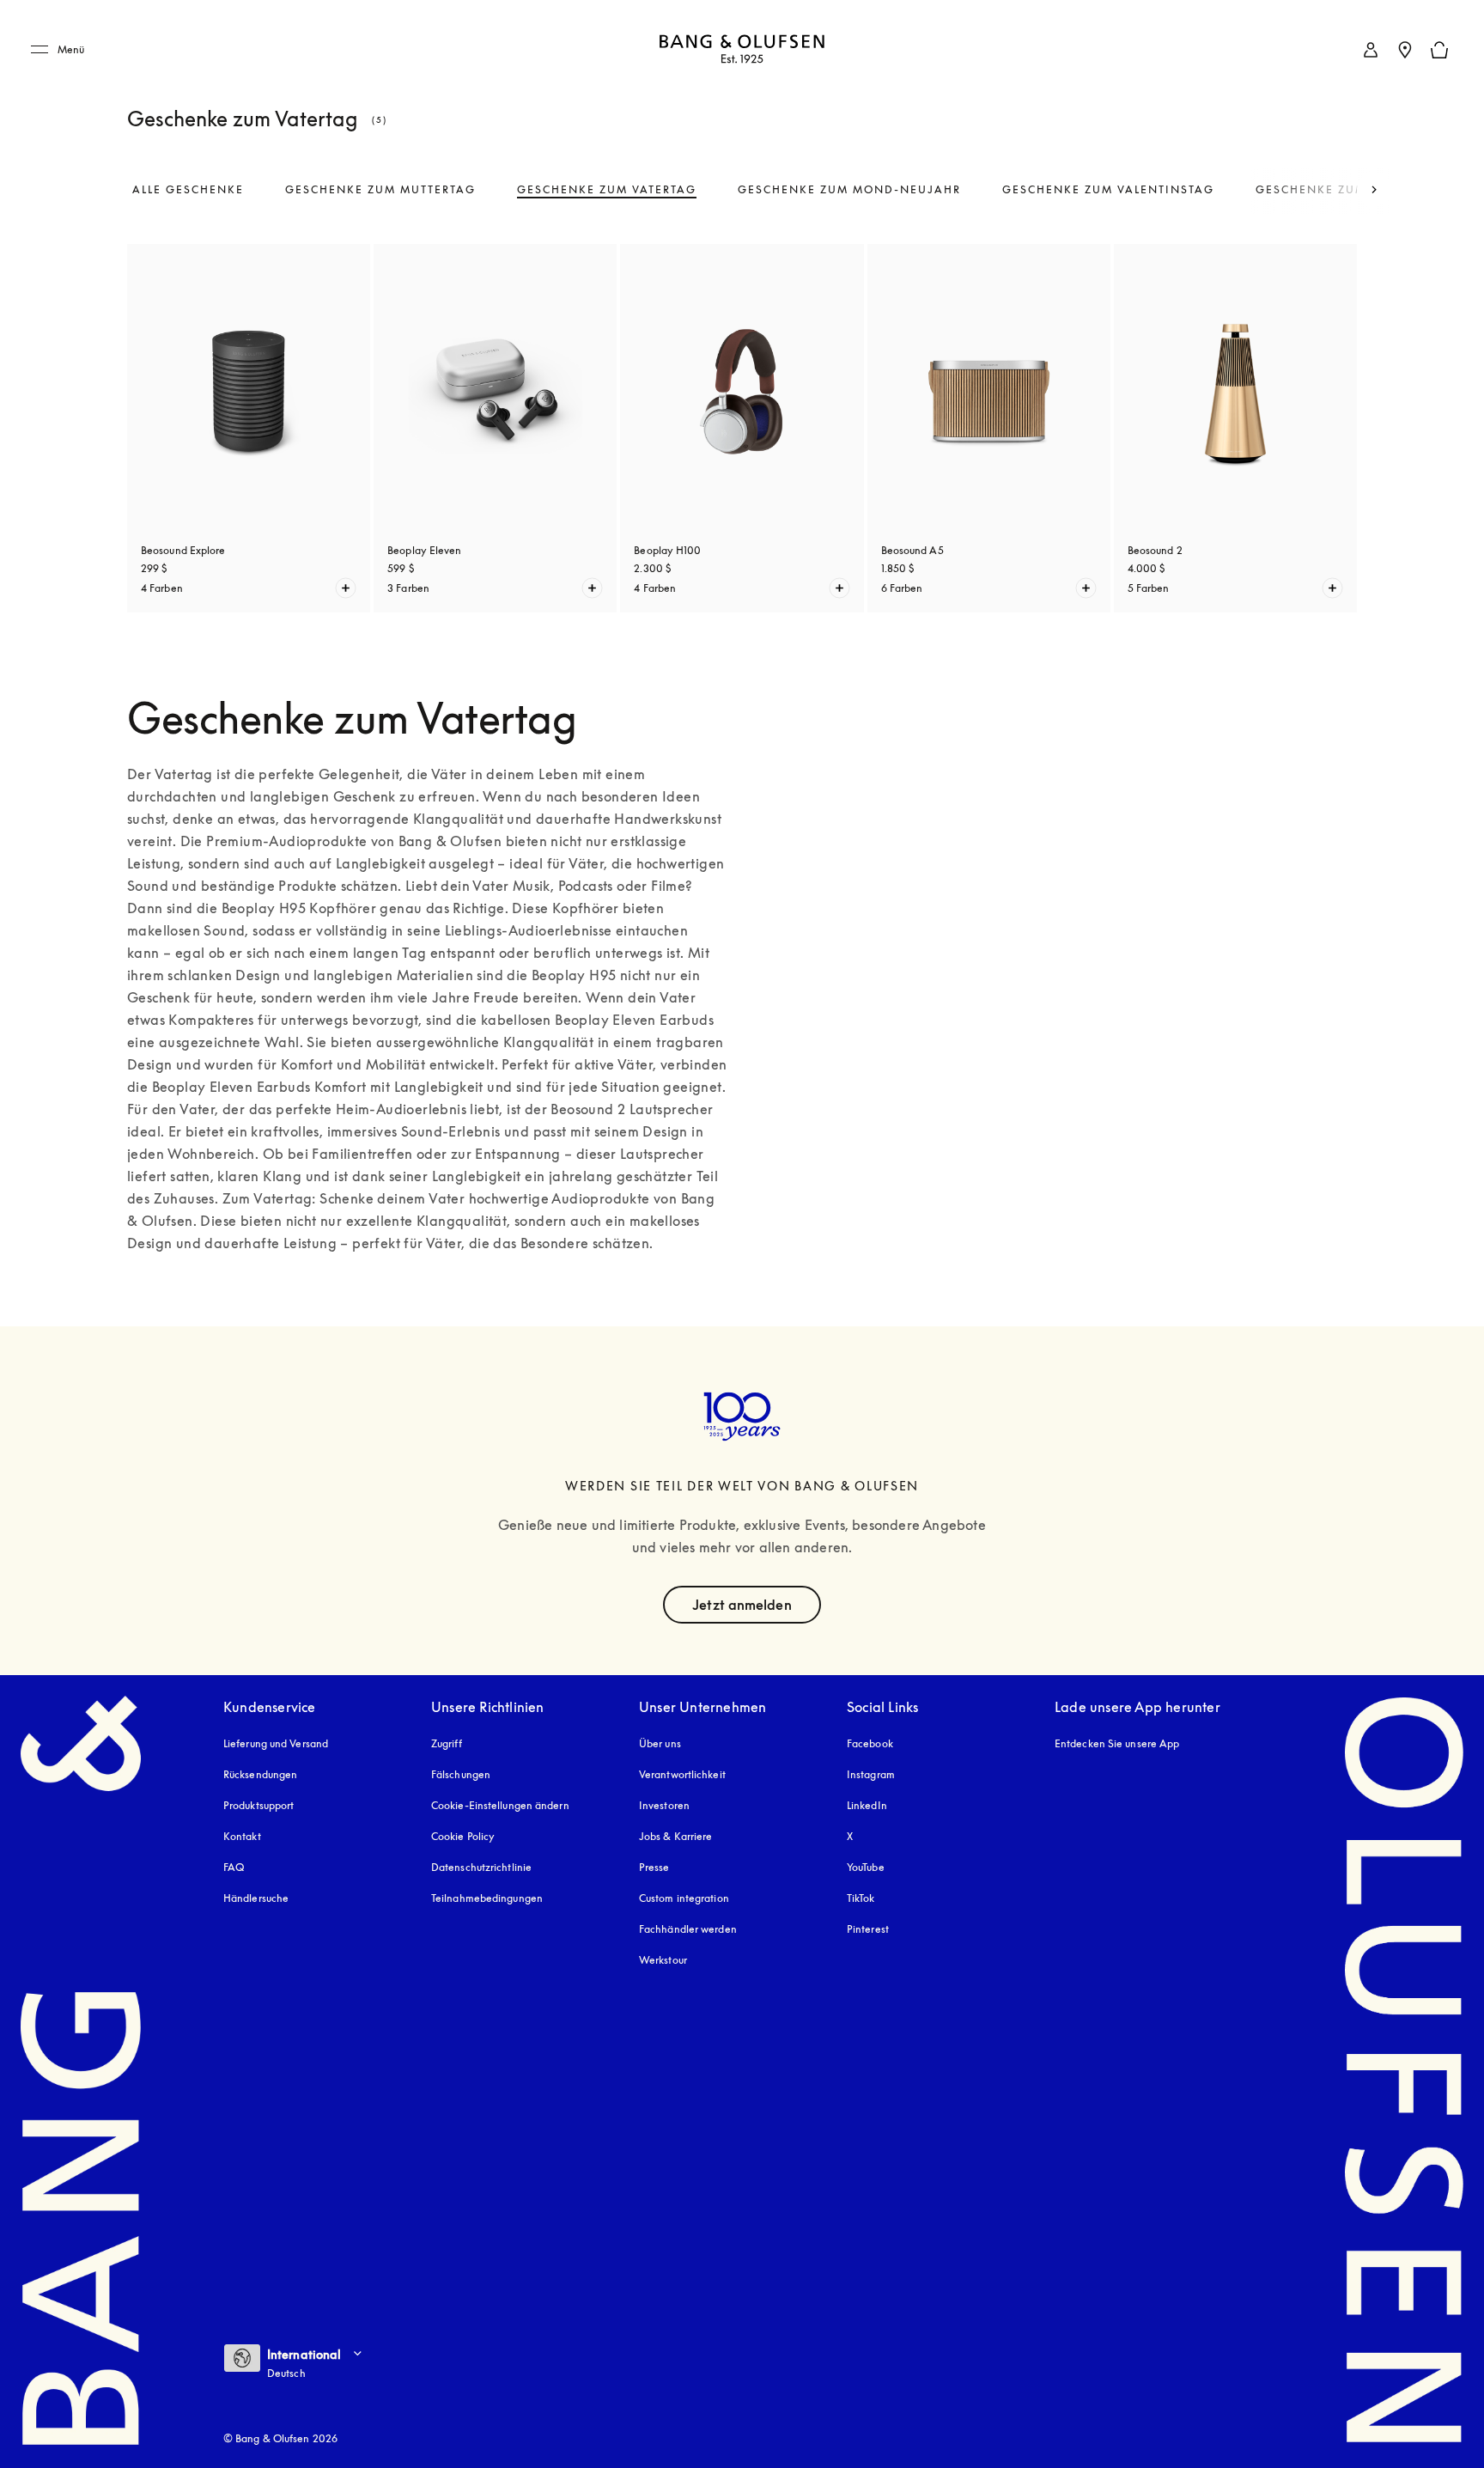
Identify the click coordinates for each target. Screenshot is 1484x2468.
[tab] (188, 190)
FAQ (234, 1867)
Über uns (660, 1743)
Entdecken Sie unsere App (1117, 1743)
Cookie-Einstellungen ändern (500, 1805)
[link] (1371, 50)
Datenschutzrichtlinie (481, 1867)
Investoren (664, 1805)
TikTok (861, 1898)
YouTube (866, 1867)
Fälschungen (461, 1774)
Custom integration (684, 1898)
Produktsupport (258, 1805)
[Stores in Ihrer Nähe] (1405, 50)
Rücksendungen (260, 1774)
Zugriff (448, 1743)
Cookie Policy (463, 1836)
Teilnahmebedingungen (487, 1898)
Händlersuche (256, 1898)
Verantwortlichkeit (682, 1774)
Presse (654, 1867)
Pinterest (868, 1929)
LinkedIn (867, 1805)
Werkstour (663, 1960)
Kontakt (242, 1836)
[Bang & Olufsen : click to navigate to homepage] (742, 50)
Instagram (871, 1774)
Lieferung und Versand (276, 1743)
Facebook (870, 1743)
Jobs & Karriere (676, 1836)
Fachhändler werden (688, 1929)
